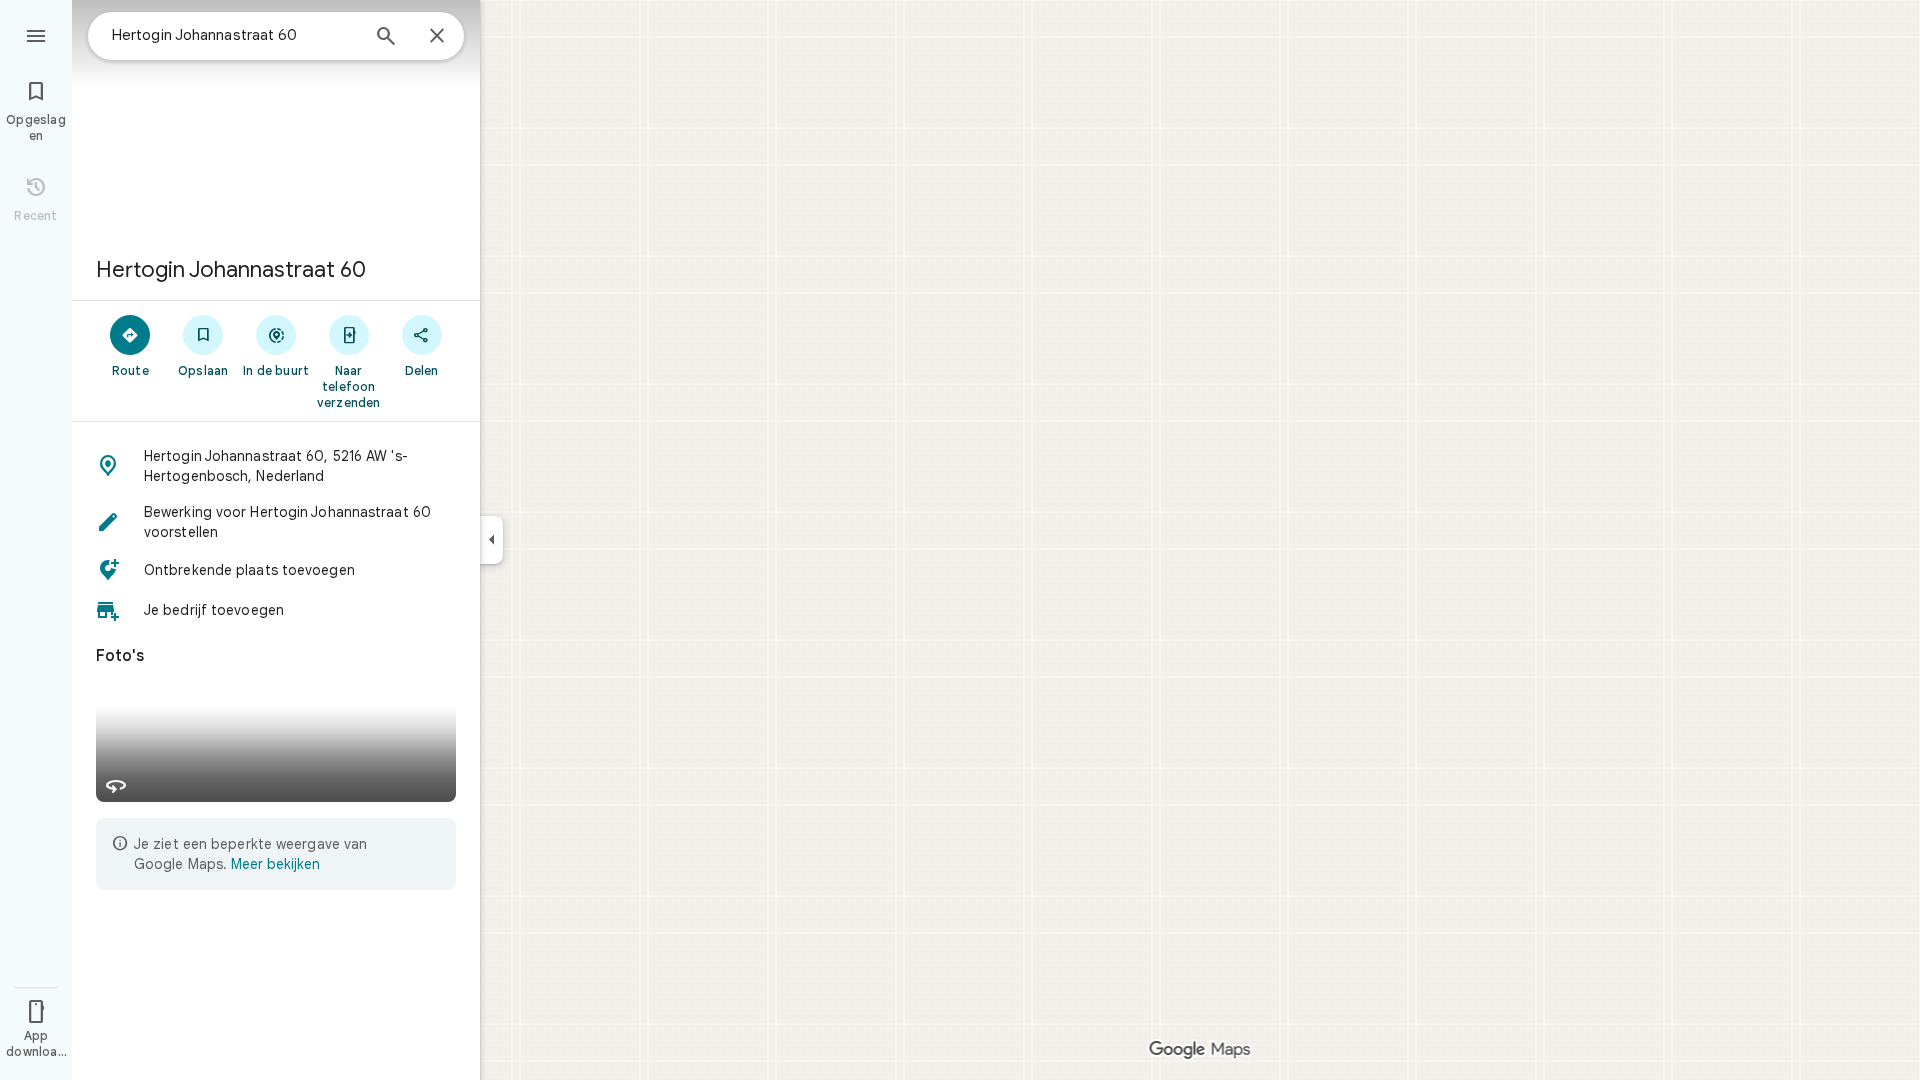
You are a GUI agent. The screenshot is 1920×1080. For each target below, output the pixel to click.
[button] (276, 466)
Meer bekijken (275, 864)
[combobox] (235, 35)
